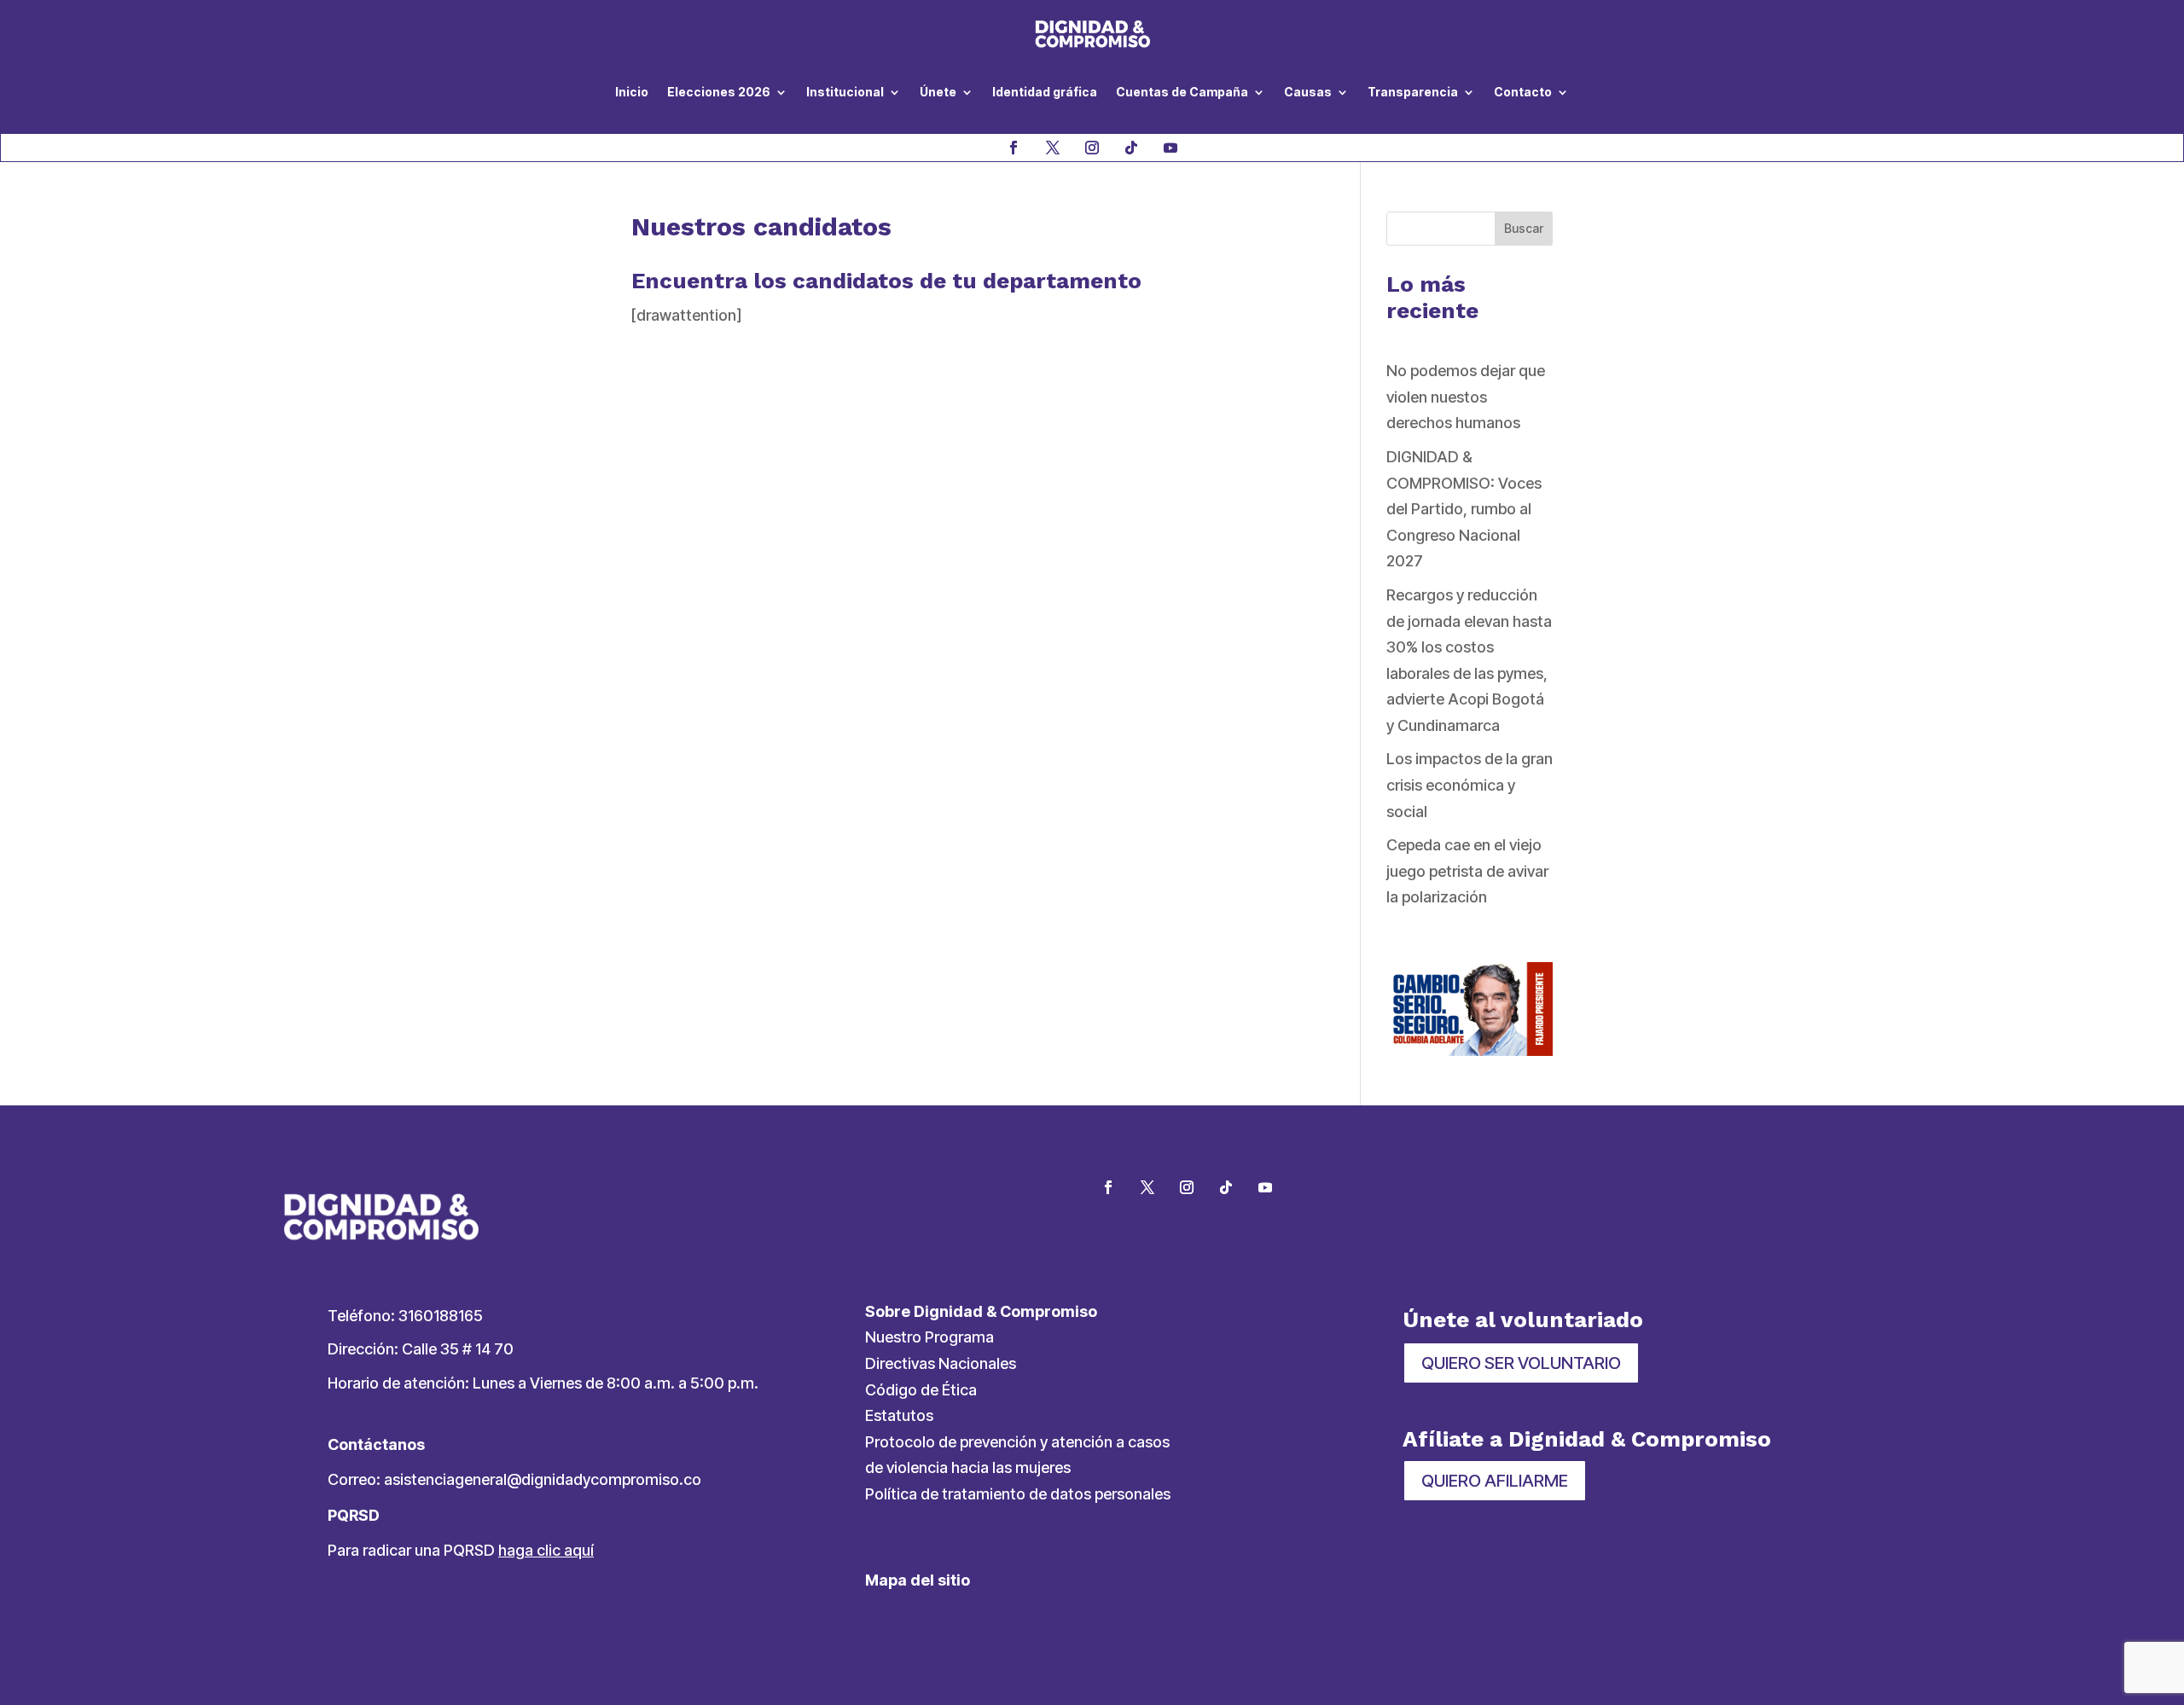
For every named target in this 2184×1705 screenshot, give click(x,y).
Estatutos (899, 1415)
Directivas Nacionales (941, 1363)
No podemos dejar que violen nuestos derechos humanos (1466, 397)
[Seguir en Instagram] (1092, 148)
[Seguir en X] (1053, 148)
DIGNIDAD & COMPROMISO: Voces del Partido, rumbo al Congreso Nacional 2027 (1464, 509)
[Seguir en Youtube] (1170, 148)
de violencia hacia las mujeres (968, 1467)
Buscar (1524, 228)
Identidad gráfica (1045, 92)
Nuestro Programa (929, 1337)
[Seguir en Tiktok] (1131, 148)
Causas (1308, 92)
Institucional (845, 92)
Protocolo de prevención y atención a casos (1017, 1442)
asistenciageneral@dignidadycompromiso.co (543, 1479)
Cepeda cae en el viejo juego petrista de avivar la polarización (1467, 871)
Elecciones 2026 (719, 92)
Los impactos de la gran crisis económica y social (1470, 785)
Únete (938, 92)
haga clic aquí (546, 1550)
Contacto (1523, 92)
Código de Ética (921, 1390)
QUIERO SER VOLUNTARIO (1521, 1363)
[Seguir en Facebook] (1014, 148)
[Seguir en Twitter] (1147, 1187)
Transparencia (1413, 92)
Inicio (632, 92)
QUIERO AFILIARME (1495, 1481)
